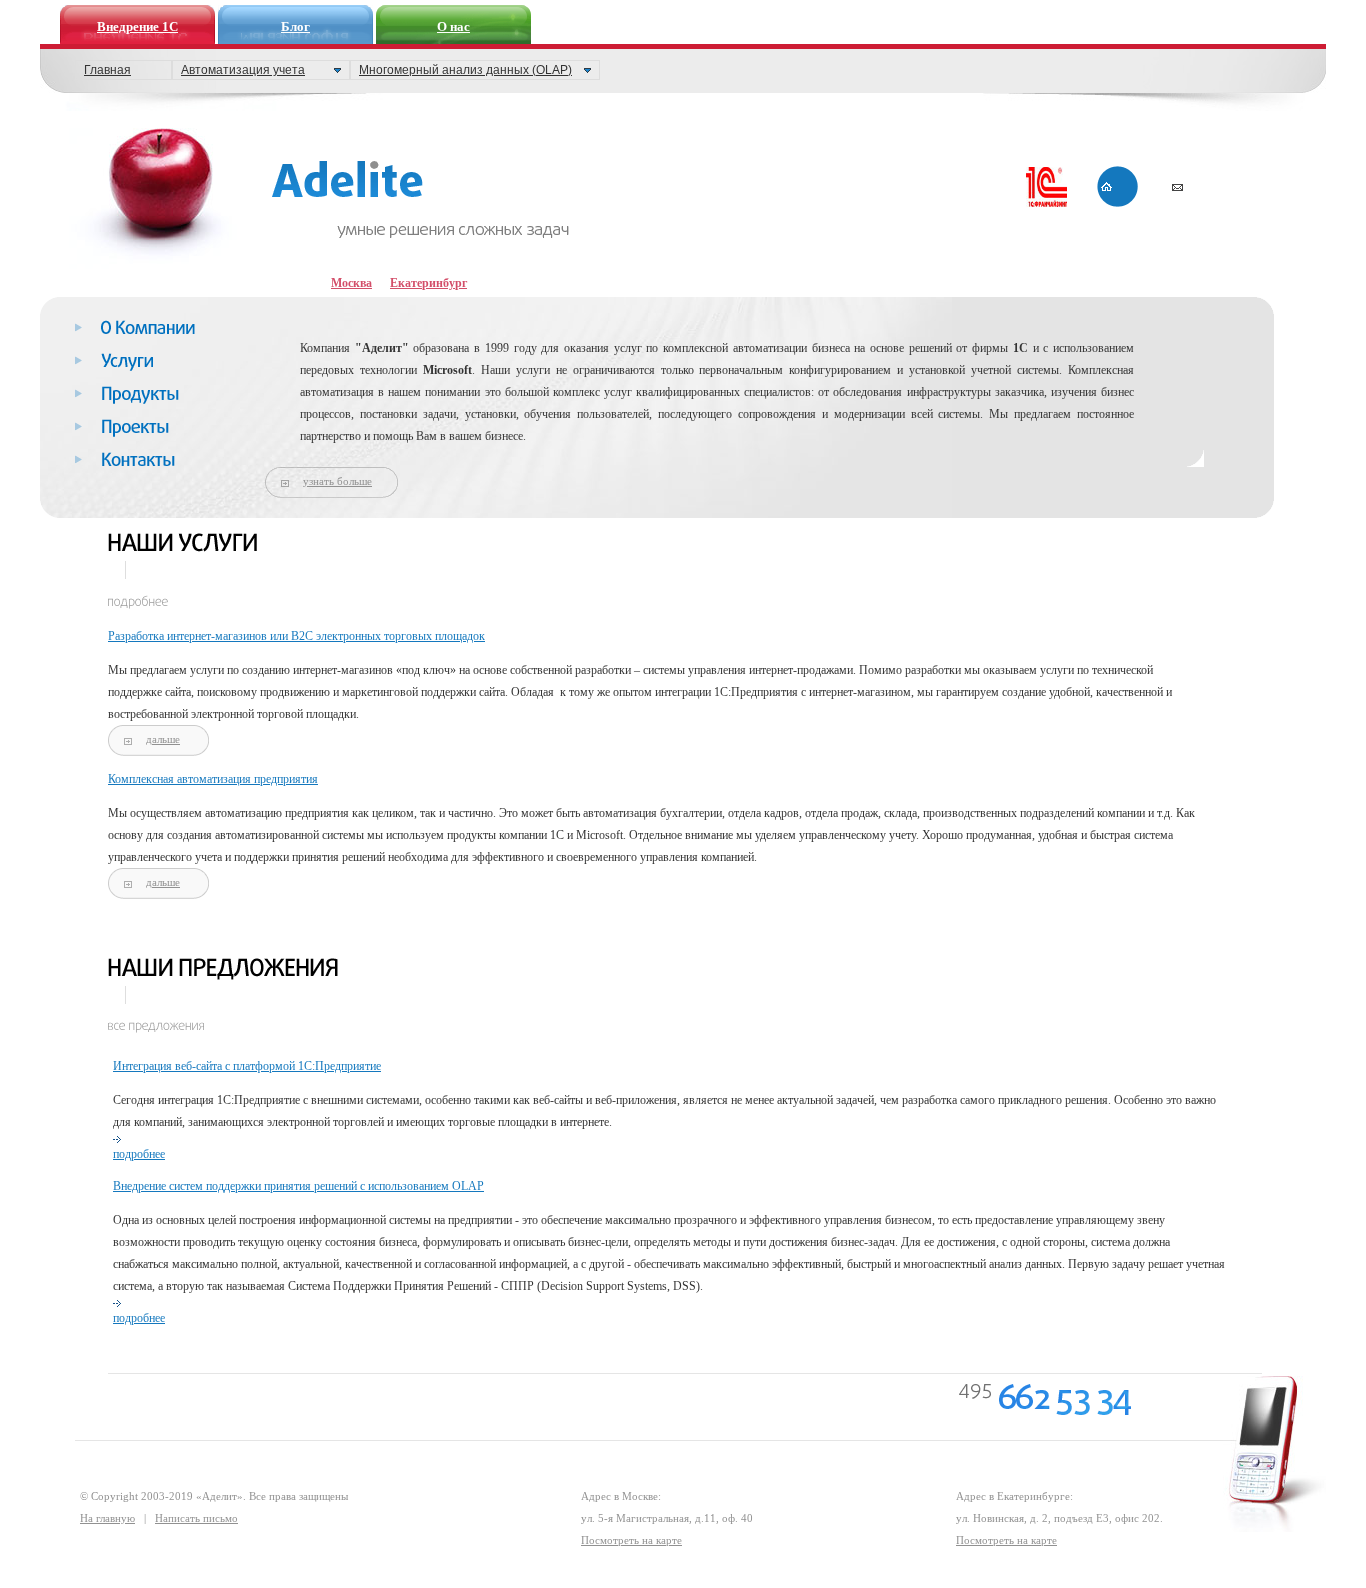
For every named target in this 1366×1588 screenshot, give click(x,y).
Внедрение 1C (137, 26)
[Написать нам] (1188, 187)
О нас (453, 26)
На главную (107, 1518)
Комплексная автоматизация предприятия (213, 779)
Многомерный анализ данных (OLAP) (465, 70)
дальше (163, 739)
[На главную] (156, 198)
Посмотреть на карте (631, 1540)
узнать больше (337, 481)
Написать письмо (196, 1518)
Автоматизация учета (243, 70)
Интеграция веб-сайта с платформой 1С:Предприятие (247, 1066)
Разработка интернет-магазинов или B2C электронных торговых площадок (296, 636)
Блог (295, 26)
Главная (107, 70)
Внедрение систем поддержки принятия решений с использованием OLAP (298, 1186)
